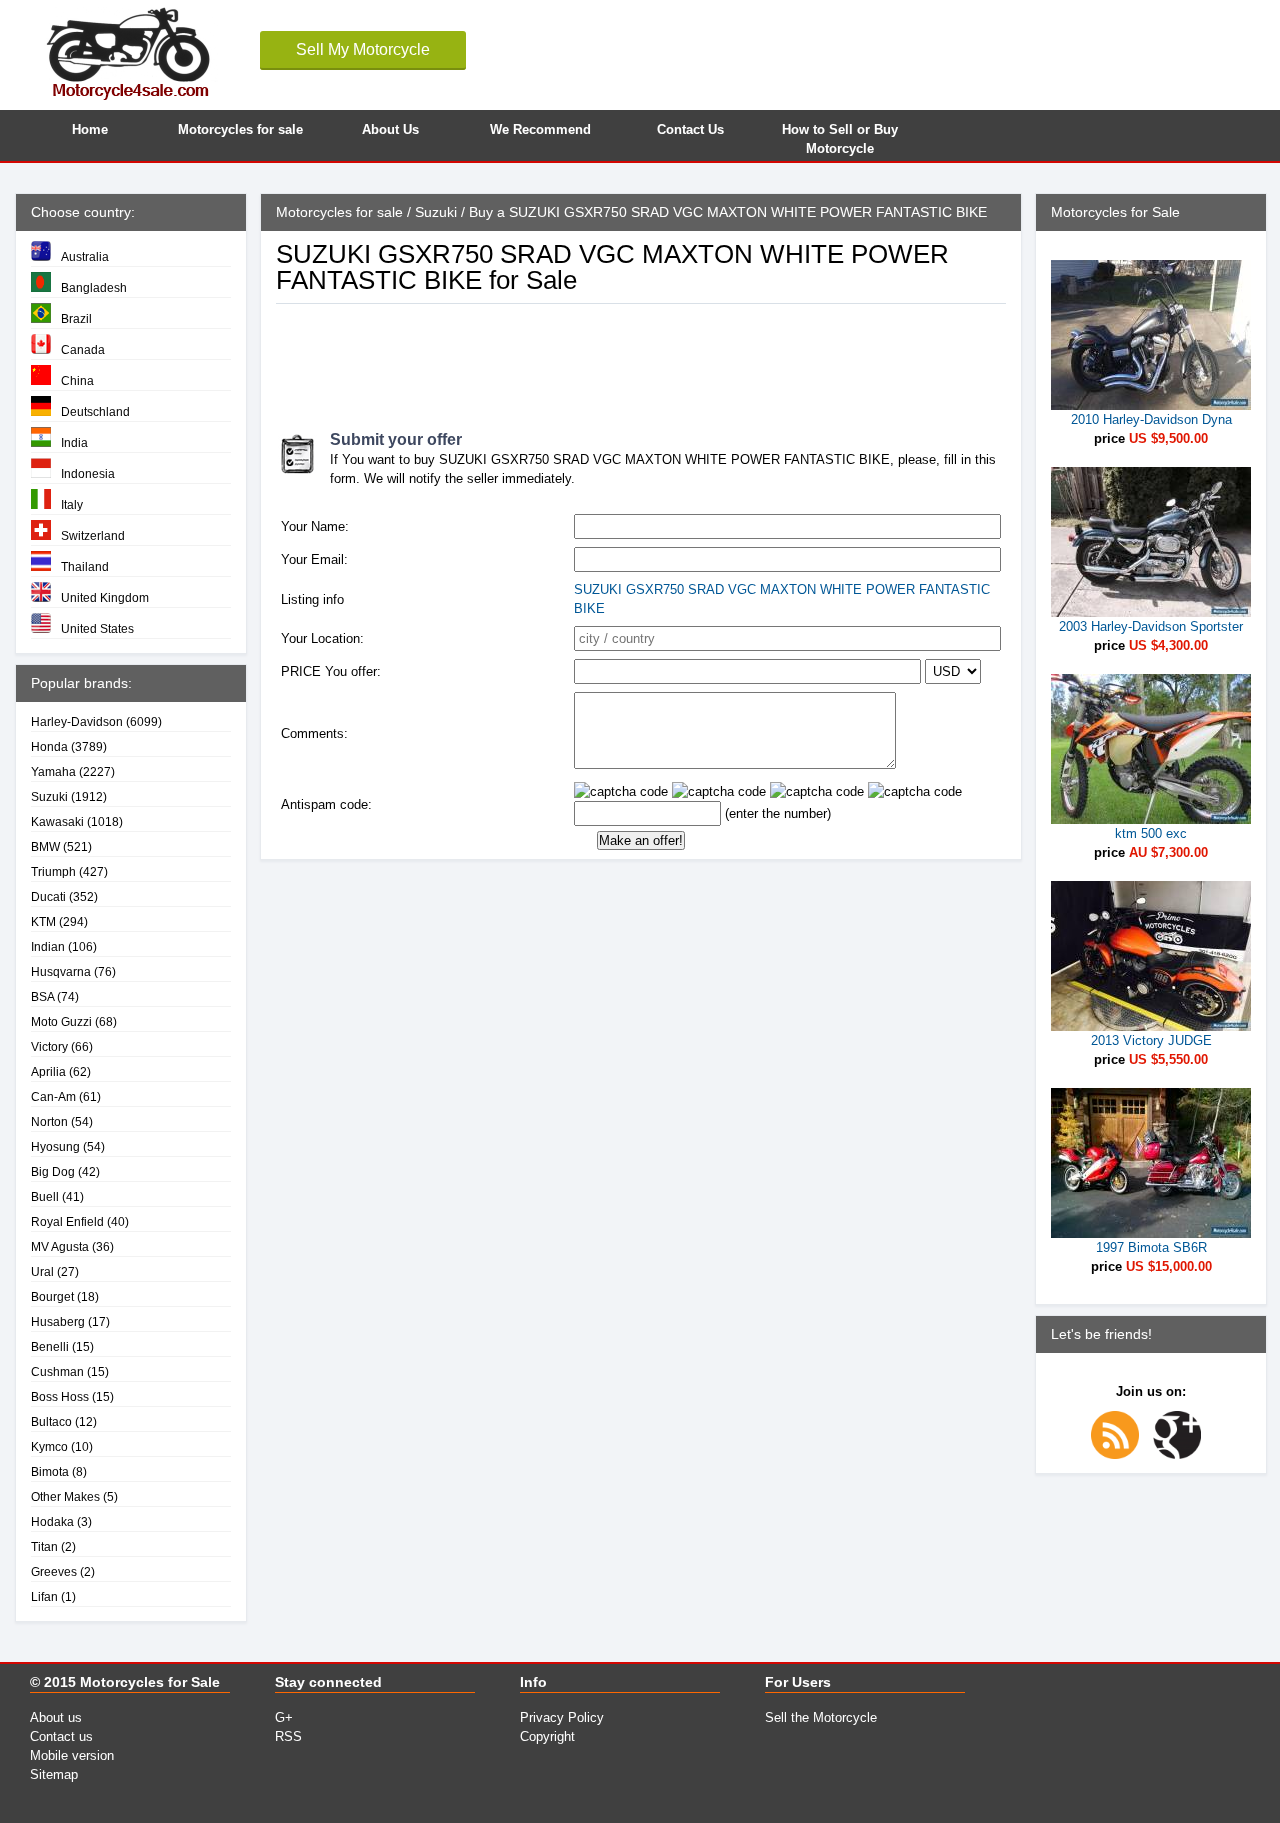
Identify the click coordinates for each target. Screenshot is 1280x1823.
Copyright (547, 1736)
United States (97, 628)
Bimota (50, 1471)
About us (56, 1717)
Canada (83, 349)
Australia (85, 256)
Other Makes (65, 1496)
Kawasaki (57, 821)
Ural (42, 1271)
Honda (49, 746)
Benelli (50, 1346)
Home (90, 129)
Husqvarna (61, 971)
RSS (288, 1736)
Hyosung (55, 1146)
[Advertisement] (640, 359)
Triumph (53, 871)
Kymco (49, 1446)
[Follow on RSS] (1120, 1454)
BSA (42, 996)
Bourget (52, 1296)
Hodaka (52, 1521)
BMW (45, 846)
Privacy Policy (562, 1717)
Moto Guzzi (61, 1021)
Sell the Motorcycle (821, 1717)
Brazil (76, 318)
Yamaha (53, 771)
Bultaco (51, 1421)
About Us (390, 129)
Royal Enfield (67, 1221)
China (77, 380)
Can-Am (53, 1096)
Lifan (44, 1596)
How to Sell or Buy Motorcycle (840, 136)
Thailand (85, 566)
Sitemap (54, 1774)
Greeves (54, 1571)
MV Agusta (60, 1246)
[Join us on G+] (1182, 1454)
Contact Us (690, 129)
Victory (49, 1046)
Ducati (48, 896)
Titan (44, 1546)
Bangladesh (94, 287)
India (74, 442)
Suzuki (49, 796)
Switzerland (93, 535)
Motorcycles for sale (240, 129)
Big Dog (53, 1171)
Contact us (61, 1736)
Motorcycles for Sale (150, 1682)
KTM (43, 921)
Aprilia (48, 1071)
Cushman (57, 1371)
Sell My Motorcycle (363, 49)
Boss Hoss (60, 1396)
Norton (49, 1121)
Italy (72, 504)
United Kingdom (105, 597)
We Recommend (540, 129)
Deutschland (95, 411)
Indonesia (88, 473)
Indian (48, 946)
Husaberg (58, 1321)
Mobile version (72, 1755)
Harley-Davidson (77, 721)
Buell (45, 1196)
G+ (284, 1717)
